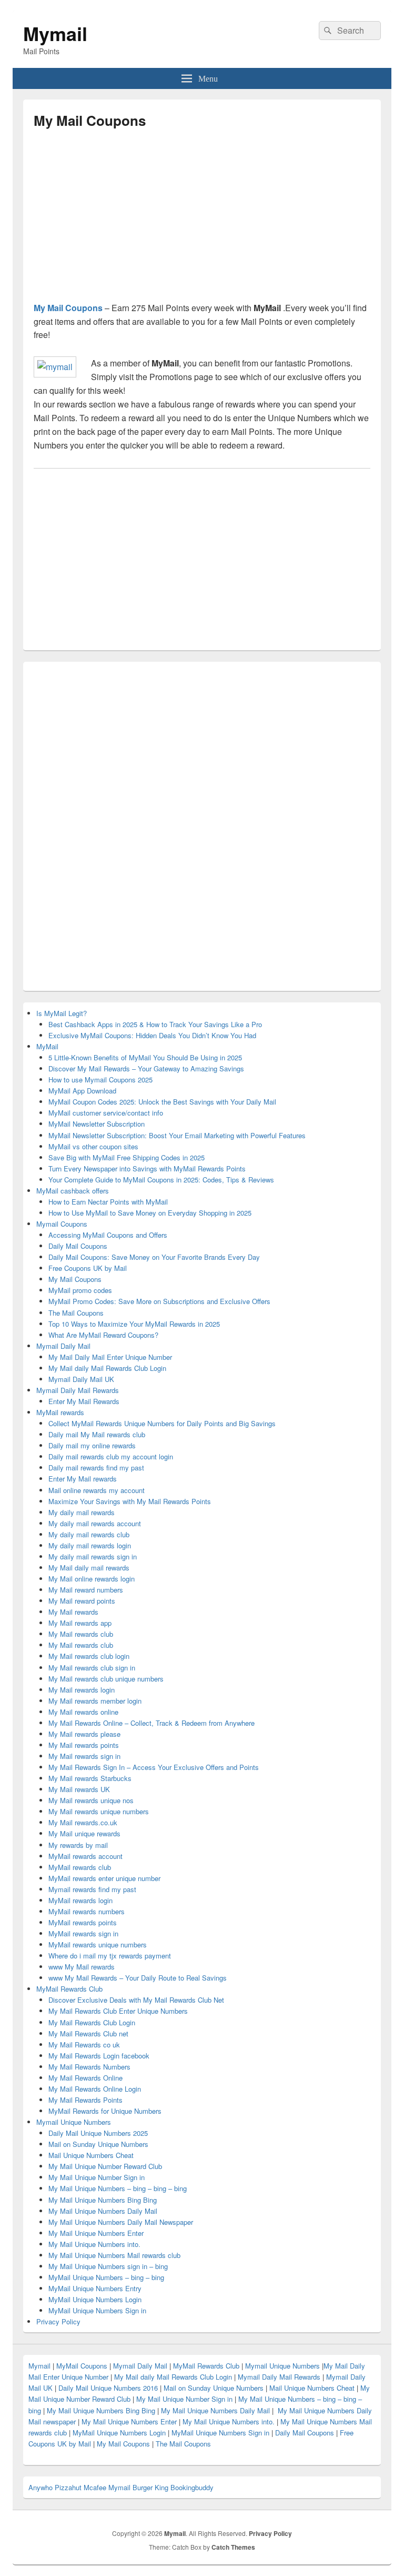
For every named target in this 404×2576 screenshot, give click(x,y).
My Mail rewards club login (89, 1656)
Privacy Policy (58, 2321)
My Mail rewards (73, 1612)
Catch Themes (233, 2547)
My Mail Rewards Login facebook (99, 2056)
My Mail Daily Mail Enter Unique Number (110, 1357)
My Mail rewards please (84, 1734)
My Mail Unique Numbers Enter (96, 2233)
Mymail (55, 33)
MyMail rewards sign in (83, 1933)
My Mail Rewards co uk (84, 2045)
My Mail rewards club (81, 1634)
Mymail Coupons (62, 1224)
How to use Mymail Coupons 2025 (100, 1080)
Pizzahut (68, 2487)
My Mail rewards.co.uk (83, 1822)
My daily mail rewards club (89, 1534)
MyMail (47, 1046)
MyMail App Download (82, 1091)
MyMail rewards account (85, 1856)
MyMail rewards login (80, 1900)
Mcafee (95, 2487)
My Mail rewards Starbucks (90, 1778)
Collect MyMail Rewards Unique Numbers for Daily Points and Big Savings (162, 1423)
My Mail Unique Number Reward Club (105, 2166)
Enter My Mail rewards (83, 1479)
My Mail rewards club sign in (92, 1668)
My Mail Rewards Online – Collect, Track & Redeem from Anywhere (151, 1723)
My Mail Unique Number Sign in (97, 2177)
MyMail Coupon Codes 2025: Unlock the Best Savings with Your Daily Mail (162, 1102)
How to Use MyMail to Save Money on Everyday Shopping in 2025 (150, 1213)
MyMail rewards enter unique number (104, 1878)
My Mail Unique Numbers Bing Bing (103, 2200)
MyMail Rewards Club (69, 1989)
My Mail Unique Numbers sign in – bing (108, 2266)
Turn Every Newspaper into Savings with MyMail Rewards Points (147, 1168)
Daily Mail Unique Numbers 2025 (98, 2133)
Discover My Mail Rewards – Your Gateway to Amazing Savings (146, 1068)
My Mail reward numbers (86, 1590)
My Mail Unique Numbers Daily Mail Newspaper (121, 2222)
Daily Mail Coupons (78, 1246)
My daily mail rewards (82, 1512)
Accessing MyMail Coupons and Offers (108, 1235)
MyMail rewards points (83, 1922)
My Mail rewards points (84, 1745)
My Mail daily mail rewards (89, 1568)
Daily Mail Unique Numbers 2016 (108, 2388)
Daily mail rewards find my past (96, 1468)
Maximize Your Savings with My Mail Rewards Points (130, 1501)
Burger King (150, 2487)
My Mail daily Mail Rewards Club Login (107, 1368)
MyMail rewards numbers (87, 1911)
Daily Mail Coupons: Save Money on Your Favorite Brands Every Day (154, 1257)
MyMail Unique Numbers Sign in (97, 2310)
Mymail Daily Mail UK (81, 1379)
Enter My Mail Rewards (84, 1401)
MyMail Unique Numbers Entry (95, 2288)
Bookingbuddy (192, 2487)
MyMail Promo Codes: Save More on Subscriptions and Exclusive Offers (159, 1301)
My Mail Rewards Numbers (89, 2067)
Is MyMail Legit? (62, 1013)
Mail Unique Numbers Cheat (91, 2155)
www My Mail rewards (82, 1967)
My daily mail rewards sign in (93, 1556)
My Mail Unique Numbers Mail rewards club (114, 2255)
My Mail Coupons (68, 308)
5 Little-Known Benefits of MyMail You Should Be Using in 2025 (145, 1057)
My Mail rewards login (82, 1690)
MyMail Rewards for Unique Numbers (105, 2111)
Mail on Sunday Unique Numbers (98, 2144)
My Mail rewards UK (79, 1789)
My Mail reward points (82, 1601)
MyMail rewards (60, 1412)
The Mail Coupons (76, 1313)
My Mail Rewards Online (85, 2078)
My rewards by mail (78, 1845)
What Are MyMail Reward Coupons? (103, 1335)
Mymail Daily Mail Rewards (78, 1390)
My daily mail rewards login (90, 1545)
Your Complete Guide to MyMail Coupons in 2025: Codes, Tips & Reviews (161, 1180)
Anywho (41, 2487)
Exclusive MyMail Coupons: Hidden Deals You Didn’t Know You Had (152, 1035)
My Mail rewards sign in (84, 1756)
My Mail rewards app (80, 1623)
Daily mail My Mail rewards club (97, 1434)
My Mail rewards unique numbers (99, 1811)
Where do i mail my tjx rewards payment (110, 1956)
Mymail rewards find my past (92, 1889)
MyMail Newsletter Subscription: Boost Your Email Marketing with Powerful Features (177, 1135)
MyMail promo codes (80, 1290)
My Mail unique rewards (84, 1833)
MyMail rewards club (80, 1867)
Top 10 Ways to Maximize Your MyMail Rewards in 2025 (134, 1324)
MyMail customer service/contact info (106, 1113)
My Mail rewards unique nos (91, 1800)
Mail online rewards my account (97, 1490)
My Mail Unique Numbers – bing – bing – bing (118, 2188)
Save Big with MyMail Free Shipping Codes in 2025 (127, 1157)
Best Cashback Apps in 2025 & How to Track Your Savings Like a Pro (155, 1024)
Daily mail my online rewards (92, 1445)
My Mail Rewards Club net (88, 2033)
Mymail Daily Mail (63, 1346)
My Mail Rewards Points (85, 2100)
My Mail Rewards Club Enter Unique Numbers (118, 2011)
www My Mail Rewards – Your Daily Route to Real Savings (138, 1978)
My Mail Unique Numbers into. (94, 2244)
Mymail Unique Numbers (74, 2122)
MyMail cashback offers (73, 1191)
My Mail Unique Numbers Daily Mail (103, 2211)
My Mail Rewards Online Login (95, 2089)
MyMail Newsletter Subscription (97, 1124)
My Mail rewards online (83, 1712)
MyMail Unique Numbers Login (95, 2299)
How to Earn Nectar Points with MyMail (108, 1202)
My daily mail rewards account (95, 1523)
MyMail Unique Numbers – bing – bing (106, 2277)
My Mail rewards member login (95, 1701)
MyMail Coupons (83, 2366)
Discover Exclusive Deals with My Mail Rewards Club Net (136, 2000)
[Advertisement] (122, 220)
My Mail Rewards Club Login (92, 2022)
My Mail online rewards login (92, 1579)
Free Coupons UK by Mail (88, 1268)
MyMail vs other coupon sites (93, 1146)
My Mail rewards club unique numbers (106, 1679)
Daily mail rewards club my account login (111, 1456)
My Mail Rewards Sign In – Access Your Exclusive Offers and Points (154, 1767)
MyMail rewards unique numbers (98, 1945)
